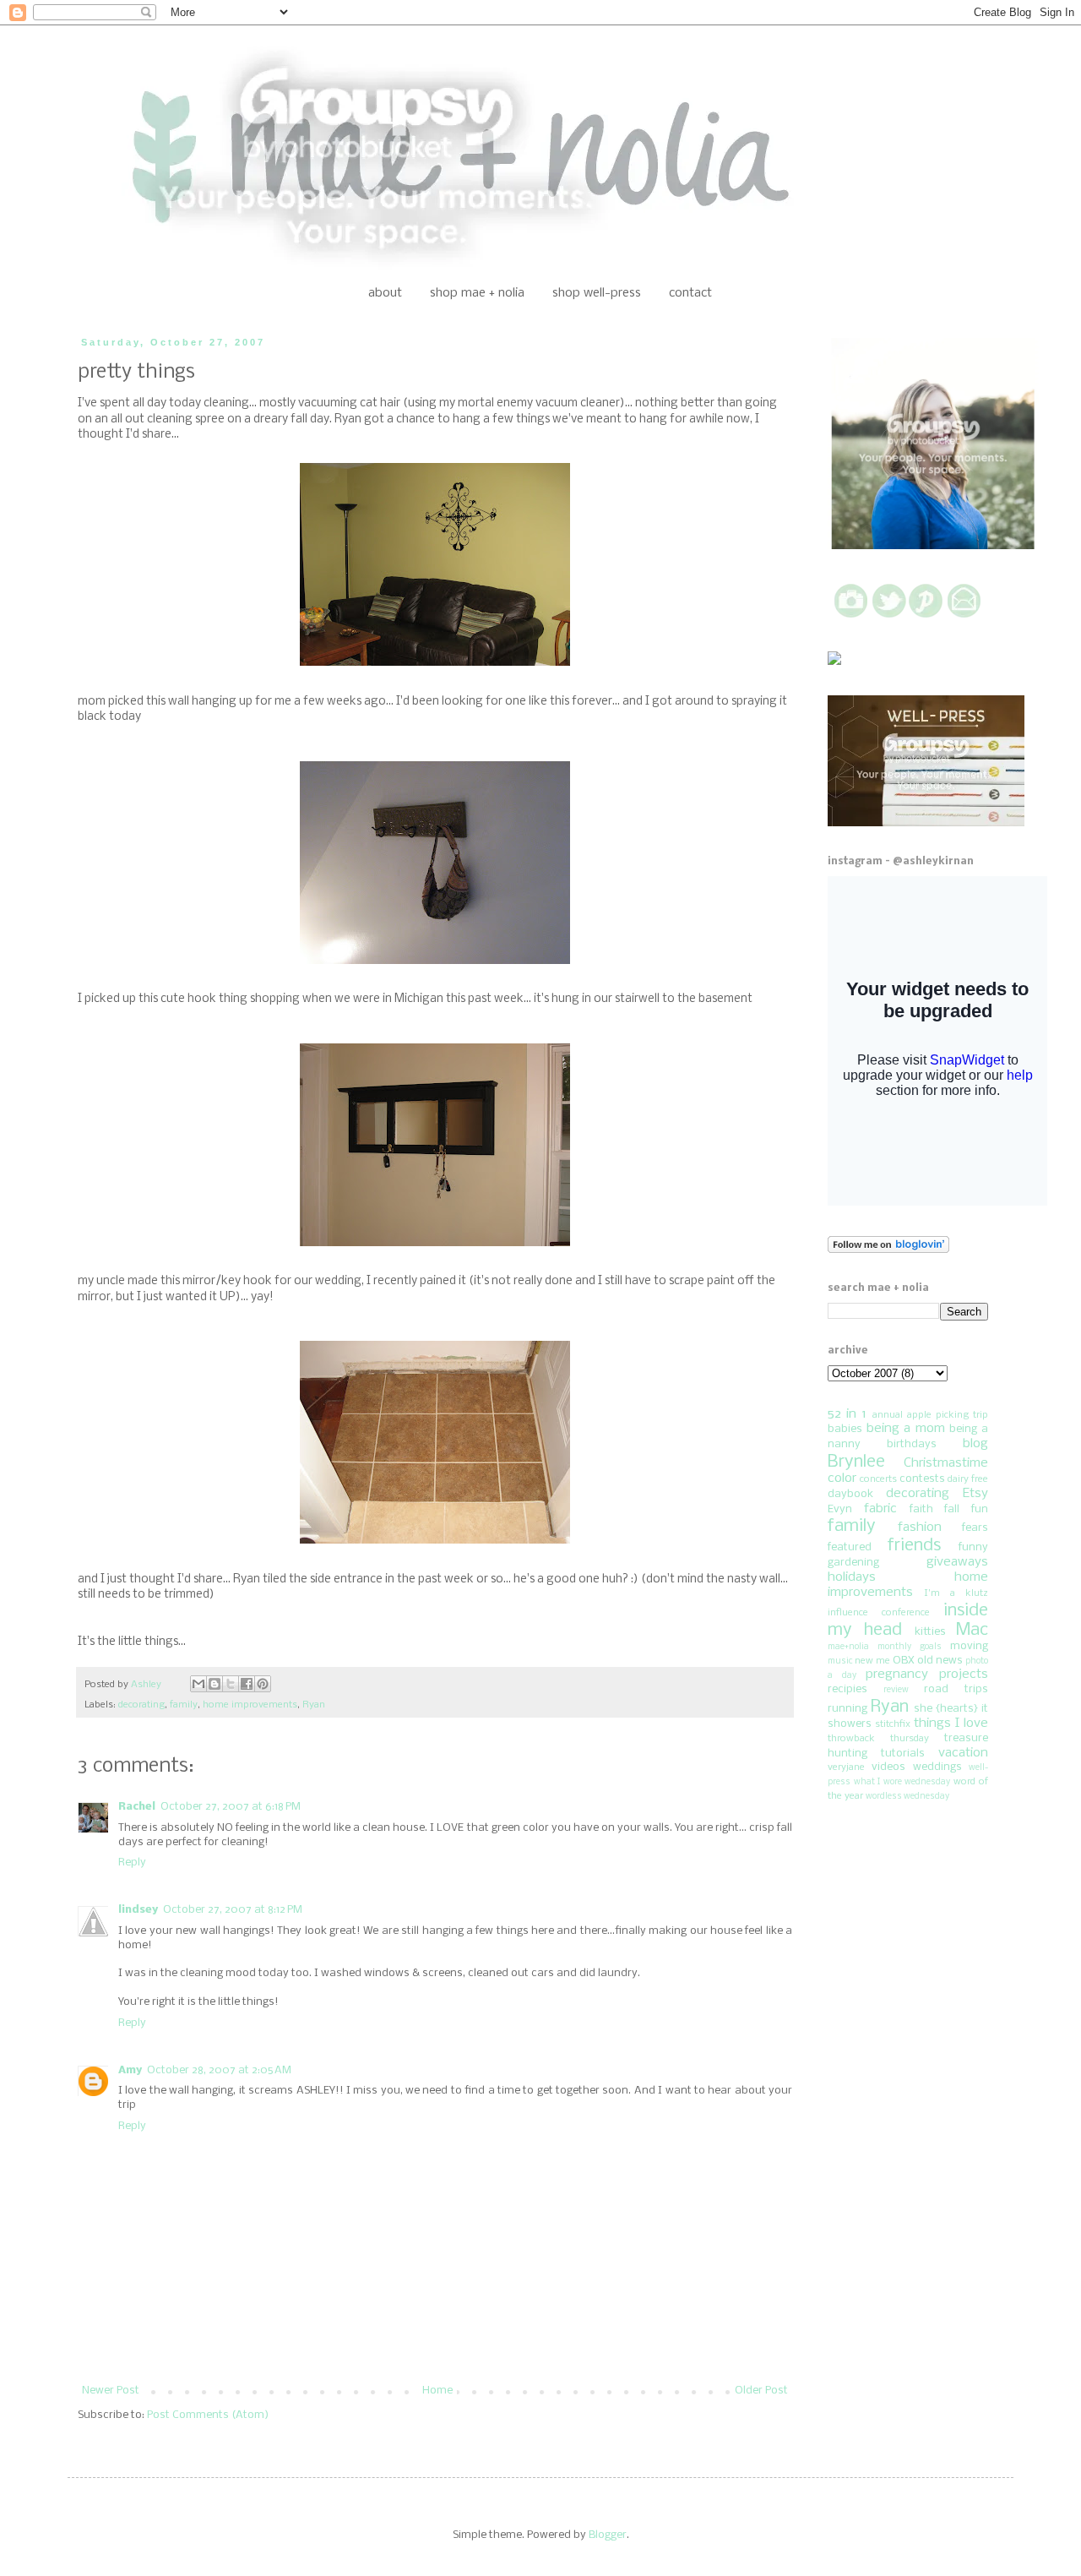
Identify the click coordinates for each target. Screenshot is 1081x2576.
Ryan (314, 1705)
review (896, 1690)
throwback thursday (878, 1739)
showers (850, 1724)
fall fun (966, 1509)
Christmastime (946, 1463)
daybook (850, 1494)
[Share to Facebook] (247, 1684)
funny (973, 1547)
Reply (132, 1863)
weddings (937, 1767)
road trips (956, 1689)
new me (872, 1661)
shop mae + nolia (477, 293)
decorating (141, 1705)
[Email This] (198, 1684)
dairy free (968, 1479)
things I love (951, 1724)
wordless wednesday (907, 1797)
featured (850, 1547)
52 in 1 (847, 1414)
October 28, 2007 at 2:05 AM (219, 2070)
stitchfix (893, 1724)
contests (922, 1479)
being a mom (906, 1429)
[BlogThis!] (215, 1684)
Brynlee (856, 1462)
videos (888, 1767)
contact (690, 293)
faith (921, 1509)
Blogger (608, 2535)
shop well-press (597, 293)
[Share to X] (231, 1684)
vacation (963, 1753)
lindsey (138, 1910)
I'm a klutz (956, 1593)
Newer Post (111, 2391)
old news (940, 1661)
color (842, 1479)
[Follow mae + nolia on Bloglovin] (888, 1250)
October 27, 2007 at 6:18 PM (231, 1807)
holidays (852, 1577)
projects (964, 1675)
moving (969, 1646)
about (385, 293)
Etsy (975, 1494)
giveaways (957, 1562)
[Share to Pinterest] (263, 1684)
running (847, 1709)
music (840, 1661)
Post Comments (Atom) (208, 2415)
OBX (904, 1661)
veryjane (846, 1767)
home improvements (250, 1705)
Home (437, 2391)
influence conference (879, 1613)
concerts (878, 1479)
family (184, 1705)
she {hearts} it (951, 1709)
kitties (930, 1632)
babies (845, 1429)
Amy (130, 2070)
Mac (972, 1630)
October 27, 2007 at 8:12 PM (233, 1910)
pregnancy (897, 1675)
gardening (853, 1563)
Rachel (137, 1807)
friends (914, 1546)
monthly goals (910, 1647)
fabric (880, 1509)
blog (975, 1444)
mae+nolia (848, 1647)
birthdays (912, 1444)
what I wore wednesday (902, 1782)
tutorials (903, 1754)
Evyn (840, 1509)
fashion (920, 1528)
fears (975, 1528)
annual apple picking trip (931, 1415)
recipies (847, 1689)
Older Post (761, 2391)
